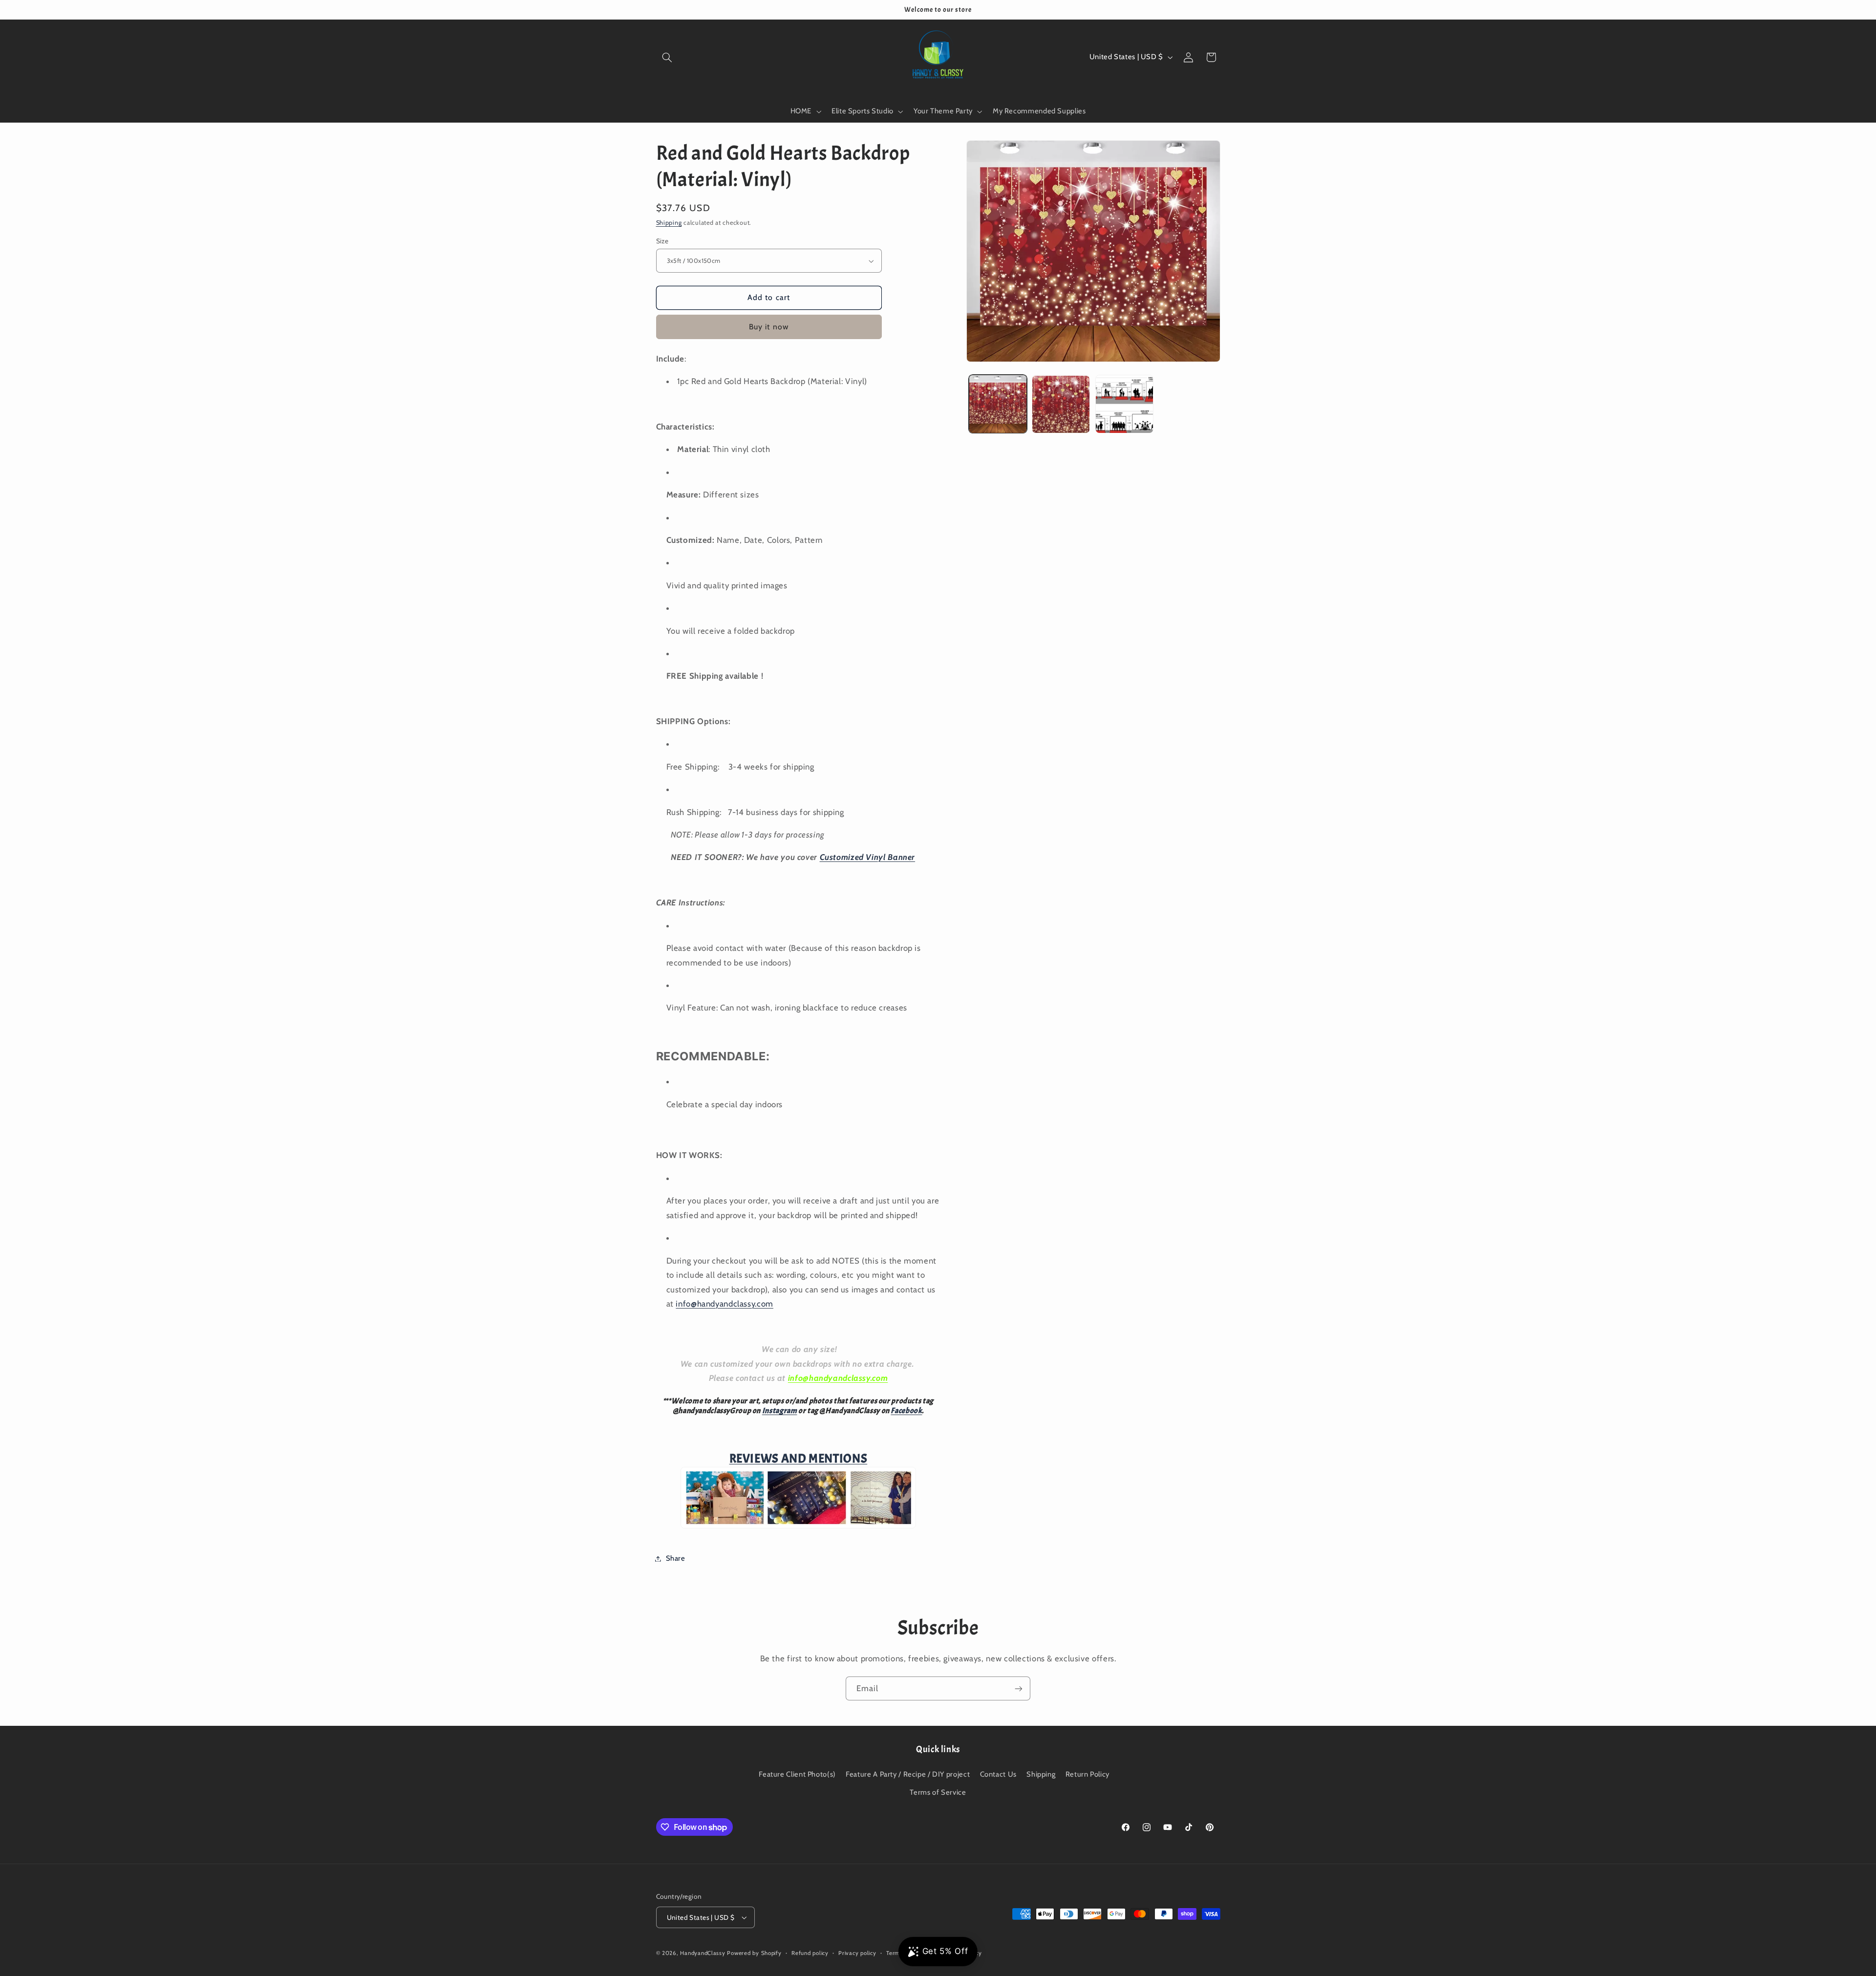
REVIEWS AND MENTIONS (799, 1459)
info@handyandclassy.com (725, 1304)
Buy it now (769, 327)
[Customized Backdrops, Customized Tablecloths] (798, 1526)
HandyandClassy (703, 1953)
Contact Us (998, 1774)
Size (662, 241)
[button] (667, 57)
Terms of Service (938, 1792)
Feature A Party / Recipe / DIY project (908, 1774)
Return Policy (1087, 1774)
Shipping (669, 223)
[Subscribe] (1019, 1688)
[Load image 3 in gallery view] (1124, 404)
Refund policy (810, 1953)
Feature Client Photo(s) (797, 1774)
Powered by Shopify (754, 1953)
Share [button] (676, 1558)
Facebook (906, 1411)
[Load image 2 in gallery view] (1061, 404)
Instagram (780, 1411)
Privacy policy (857, 1953)
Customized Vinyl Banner (868, 857)
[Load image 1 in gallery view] (998, 404)
